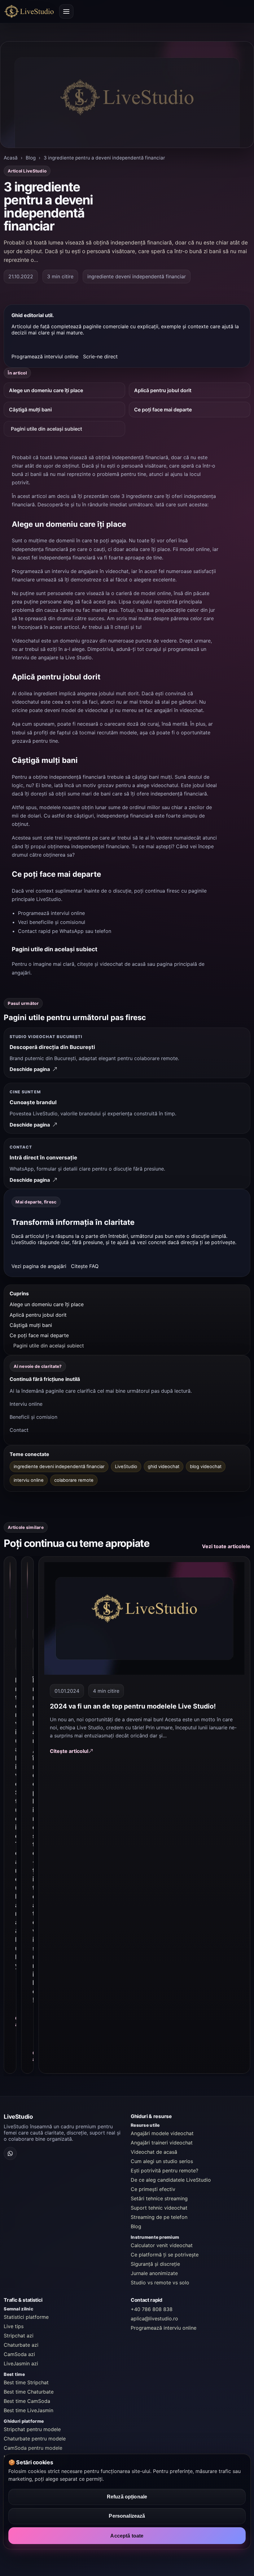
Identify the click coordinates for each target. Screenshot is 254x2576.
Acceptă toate (127, 2536)
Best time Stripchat (26, 2382)
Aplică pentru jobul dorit (163, 390)
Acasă (11, 158)
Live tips (14, 2326)
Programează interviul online (45, 357)
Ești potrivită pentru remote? (164, 2171)
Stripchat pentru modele (32, 2429)
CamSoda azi (19, 2354)
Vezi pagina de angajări (39, 1266)
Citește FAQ (85, 1266)
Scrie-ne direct (100, 357)
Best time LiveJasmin (28, 2410)
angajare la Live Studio (65, 657)
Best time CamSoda (27, 2401)
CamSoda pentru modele (33, 2448)
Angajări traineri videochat (162, 2143)
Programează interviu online (164, 2328)
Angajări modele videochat (162, 2133)
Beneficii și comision (33, 1417)
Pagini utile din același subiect (46, 429)
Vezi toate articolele (226, 1546)
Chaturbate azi (21, 2345)
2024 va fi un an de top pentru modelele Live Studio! (133, 1706)
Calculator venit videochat (162, 2245)
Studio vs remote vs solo (160, 2283)
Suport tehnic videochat (159, 2208)
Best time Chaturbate (29, 2392)
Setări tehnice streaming (159, 2198)
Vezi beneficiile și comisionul (52, 922)
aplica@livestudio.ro (154, 2318)
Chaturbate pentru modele (35, 2439)
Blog (31, 158)
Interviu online (26, 1404)
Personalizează (127, 2516)
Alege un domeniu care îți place (46, 390)
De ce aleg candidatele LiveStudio (171, 2180)
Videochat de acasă (154, 2152)
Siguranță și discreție (155, 2264)
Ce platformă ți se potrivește (165, 2255)
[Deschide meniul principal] (66, 11)
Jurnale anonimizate (154, 2273)
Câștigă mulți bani (30, 410)
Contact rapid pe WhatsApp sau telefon (65, 931)
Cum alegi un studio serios (162, 2161)
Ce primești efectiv (153, 2189)
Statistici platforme (26, 2317)
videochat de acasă (123, 964)
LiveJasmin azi (21, 2363)
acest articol (64, 627)
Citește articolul (69, 1751)
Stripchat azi (19, 2336)
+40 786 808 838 (152, 2309)
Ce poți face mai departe (163, 410)
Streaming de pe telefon (159, 2217)
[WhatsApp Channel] (10, 2153)
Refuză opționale (127, 2497)
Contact (19, 1430)
